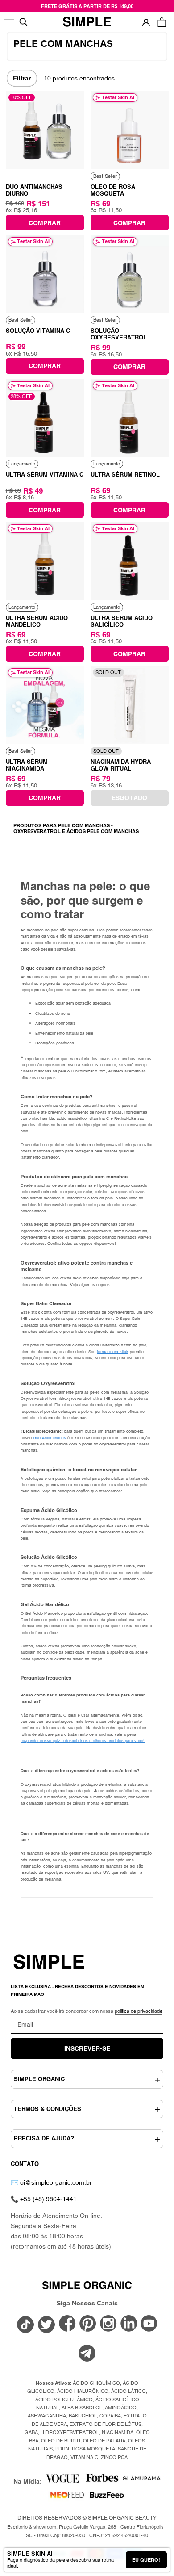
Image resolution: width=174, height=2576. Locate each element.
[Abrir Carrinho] (162, 22)
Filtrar (22, 78)
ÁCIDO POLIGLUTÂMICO (64, 2400)
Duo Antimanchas (50, 1438)
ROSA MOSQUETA (93, 2449)
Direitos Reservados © (87, 2518)
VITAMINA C (84, 2457)
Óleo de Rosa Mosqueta (113, 190)
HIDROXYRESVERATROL (70, 2432)
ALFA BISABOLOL (82, 2408)
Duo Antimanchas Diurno (34, 190)
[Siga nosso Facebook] (67, 2324)
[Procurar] (23, 22)
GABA (31, 2432)
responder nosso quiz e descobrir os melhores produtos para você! (83, 1741)
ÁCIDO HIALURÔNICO (83, 2391)
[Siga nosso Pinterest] (88, 2324)
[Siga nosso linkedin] (129, 2324)
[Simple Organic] (87, 22)
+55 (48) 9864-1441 (48, 2199)
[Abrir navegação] (10, 22)
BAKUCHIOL (83, 2416)
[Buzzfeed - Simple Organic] (107, 2498)
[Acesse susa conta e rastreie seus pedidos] (146, 22)
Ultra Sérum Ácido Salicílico (122, 621)
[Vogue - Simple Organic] (62, 2481)
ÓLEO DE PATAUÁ (104, 2441)
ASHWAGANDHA (47, 2416)
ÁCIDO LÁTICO (128, 2391)
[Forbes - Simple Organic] (102, 2481)
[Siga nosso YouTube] (149, 2324)
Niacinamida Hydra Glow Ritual (121, 765)
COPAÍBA (110, 2416)
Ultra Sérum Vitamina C (45, 474)
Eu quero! (146, 2560)
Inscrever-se (87, 2048)
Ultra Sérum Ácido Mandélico (37, 621)
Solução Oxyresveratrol (119, 334)
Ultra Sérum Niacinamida (27, 765)
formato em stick (113, 1352)
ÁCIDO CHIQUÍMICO (96, 2383)
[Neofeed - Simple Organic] (67, 2498)
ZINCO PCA (114, 2457)
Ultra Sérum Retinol (125, 474)
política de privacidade (139, 2011)
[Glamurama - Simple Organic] (142, 2481)
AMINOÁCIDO (121, 2408)
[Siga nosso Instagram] (108, 2324)
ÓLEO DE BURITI (61, 2441)
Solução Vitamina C (38, 331)
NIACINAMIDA (118, 2432)
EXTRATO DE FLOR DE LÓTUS (106, 2424)
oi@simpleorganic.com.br (56, 2182)
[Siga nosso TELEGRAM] (87, 2354)
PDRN (62, 2449)
